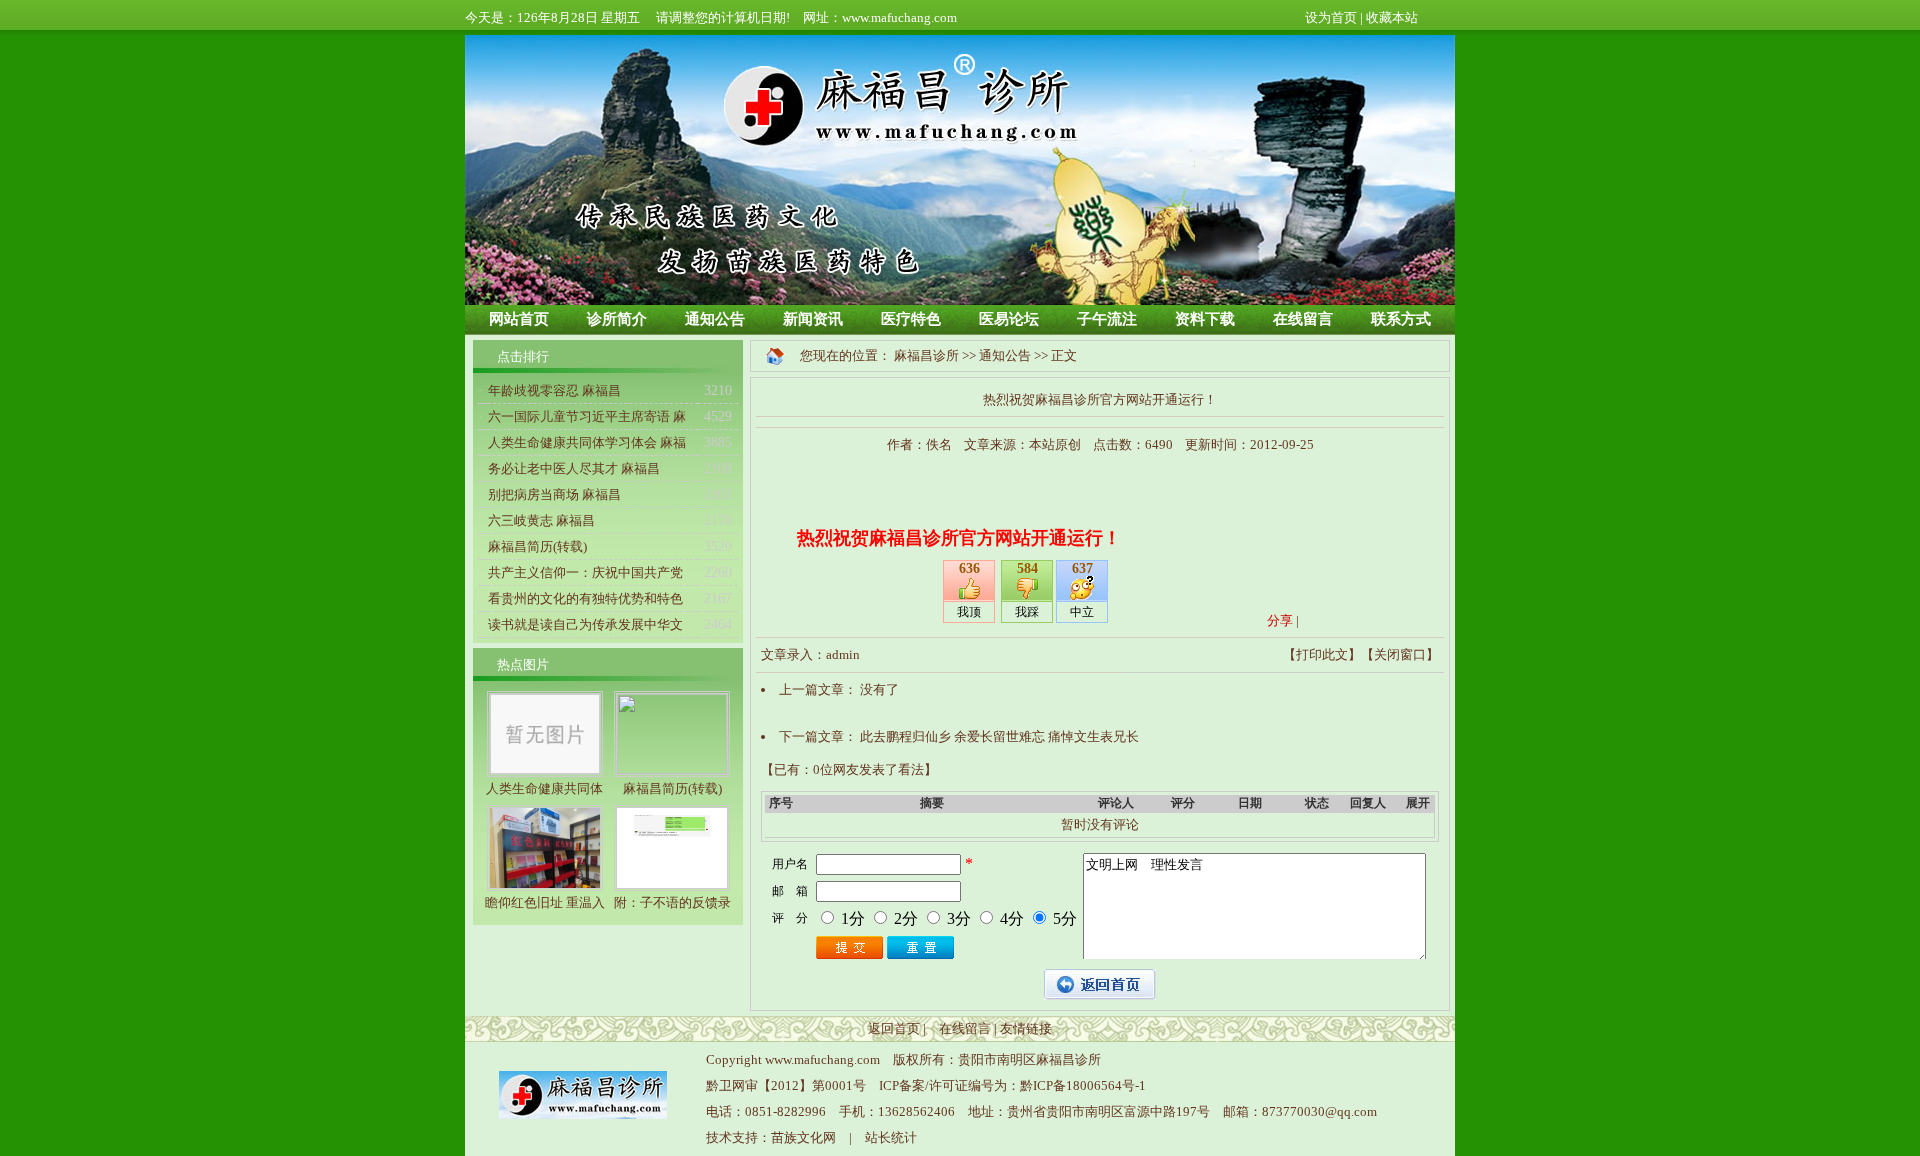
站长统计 (891, 1137)
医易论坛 (1009, 319)
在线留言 (1303, 319)
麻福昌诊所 (926, 355)
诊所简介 (617, 319)
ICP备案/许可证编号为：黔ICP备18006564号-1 (1012, 1085)
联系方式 (1401, 319)
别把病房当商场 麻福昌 (554, 494)
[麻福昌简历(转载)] (672, 769)
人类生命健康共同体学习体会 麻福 (587, 442)
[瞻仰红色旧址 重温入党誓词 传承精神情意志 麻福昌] (545, 886)
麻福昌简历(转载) (537, 546)
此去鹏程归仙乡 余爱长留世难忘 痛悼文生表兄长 (999, 736)
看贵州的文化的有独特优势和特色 (585, 598)
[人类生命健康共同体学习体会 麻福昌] (545, 772)
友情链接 (1026, 1028)
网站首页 (519, 319)
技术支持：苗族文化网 (771, 1137)
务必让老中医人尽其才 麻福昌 (574, 468)
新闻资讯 (813, 319)
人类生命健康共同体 (544, 788)
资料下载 (1205, 319)
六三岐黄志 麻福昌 (541, 520)
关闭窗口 (1400, 654)
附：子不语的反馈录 (672, 902)
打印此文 (1322, 654)
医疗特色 (911, 319)
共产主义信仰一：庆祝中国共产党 (585, 572)
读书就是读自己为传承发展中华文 (585, 624)
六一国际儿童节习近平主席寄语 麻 (587, 416)
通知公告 (715, 319)
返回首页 (894, 1028)
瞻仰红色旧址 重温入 (545, 902)
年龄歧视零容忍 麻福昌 (554, 390)
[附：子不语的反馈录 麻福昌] (672, 886)
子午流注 (1107, 319)
